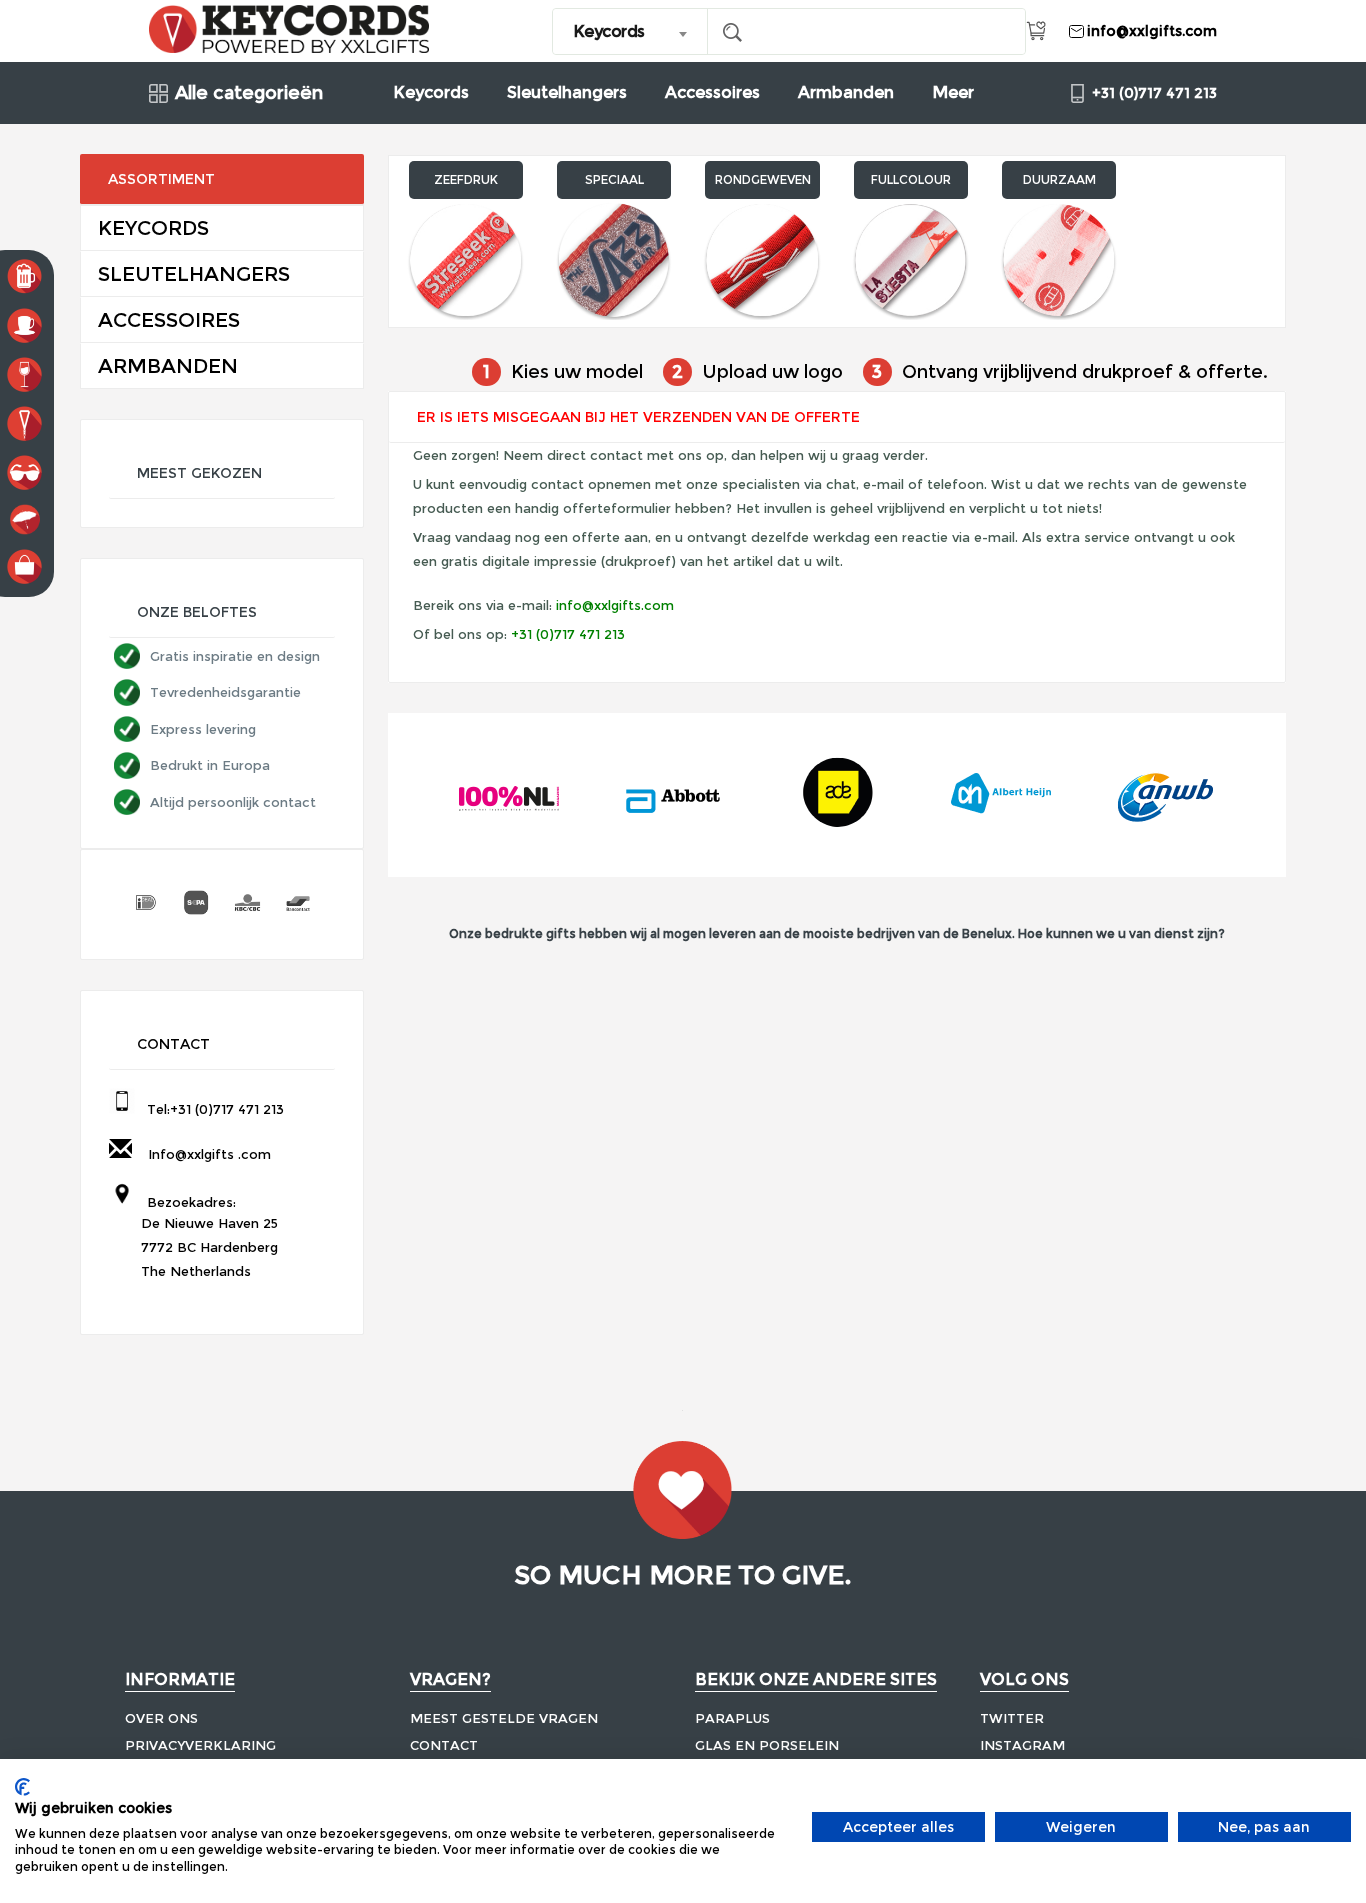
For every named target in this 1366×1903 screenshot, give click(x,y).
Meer (953, 92)
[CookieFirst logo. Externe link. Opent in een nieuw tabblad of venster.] (22, 1787)
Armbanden (846, 92)
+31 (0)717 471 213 (568, 634)
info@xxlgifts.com (615, 605)
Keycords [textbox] (609, 31)
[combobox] (630, 31)
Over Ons (161, 1718)
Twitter (1012, 1718)
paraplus (732, 1718)
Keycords (431, 92)
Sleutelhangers (567, 92)
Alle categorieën (249, 93)
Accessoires (712, 92)
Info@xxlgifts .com (205, 1154)
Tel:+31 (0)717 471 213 (211, 1109)
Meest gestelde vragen (504, 1718)
